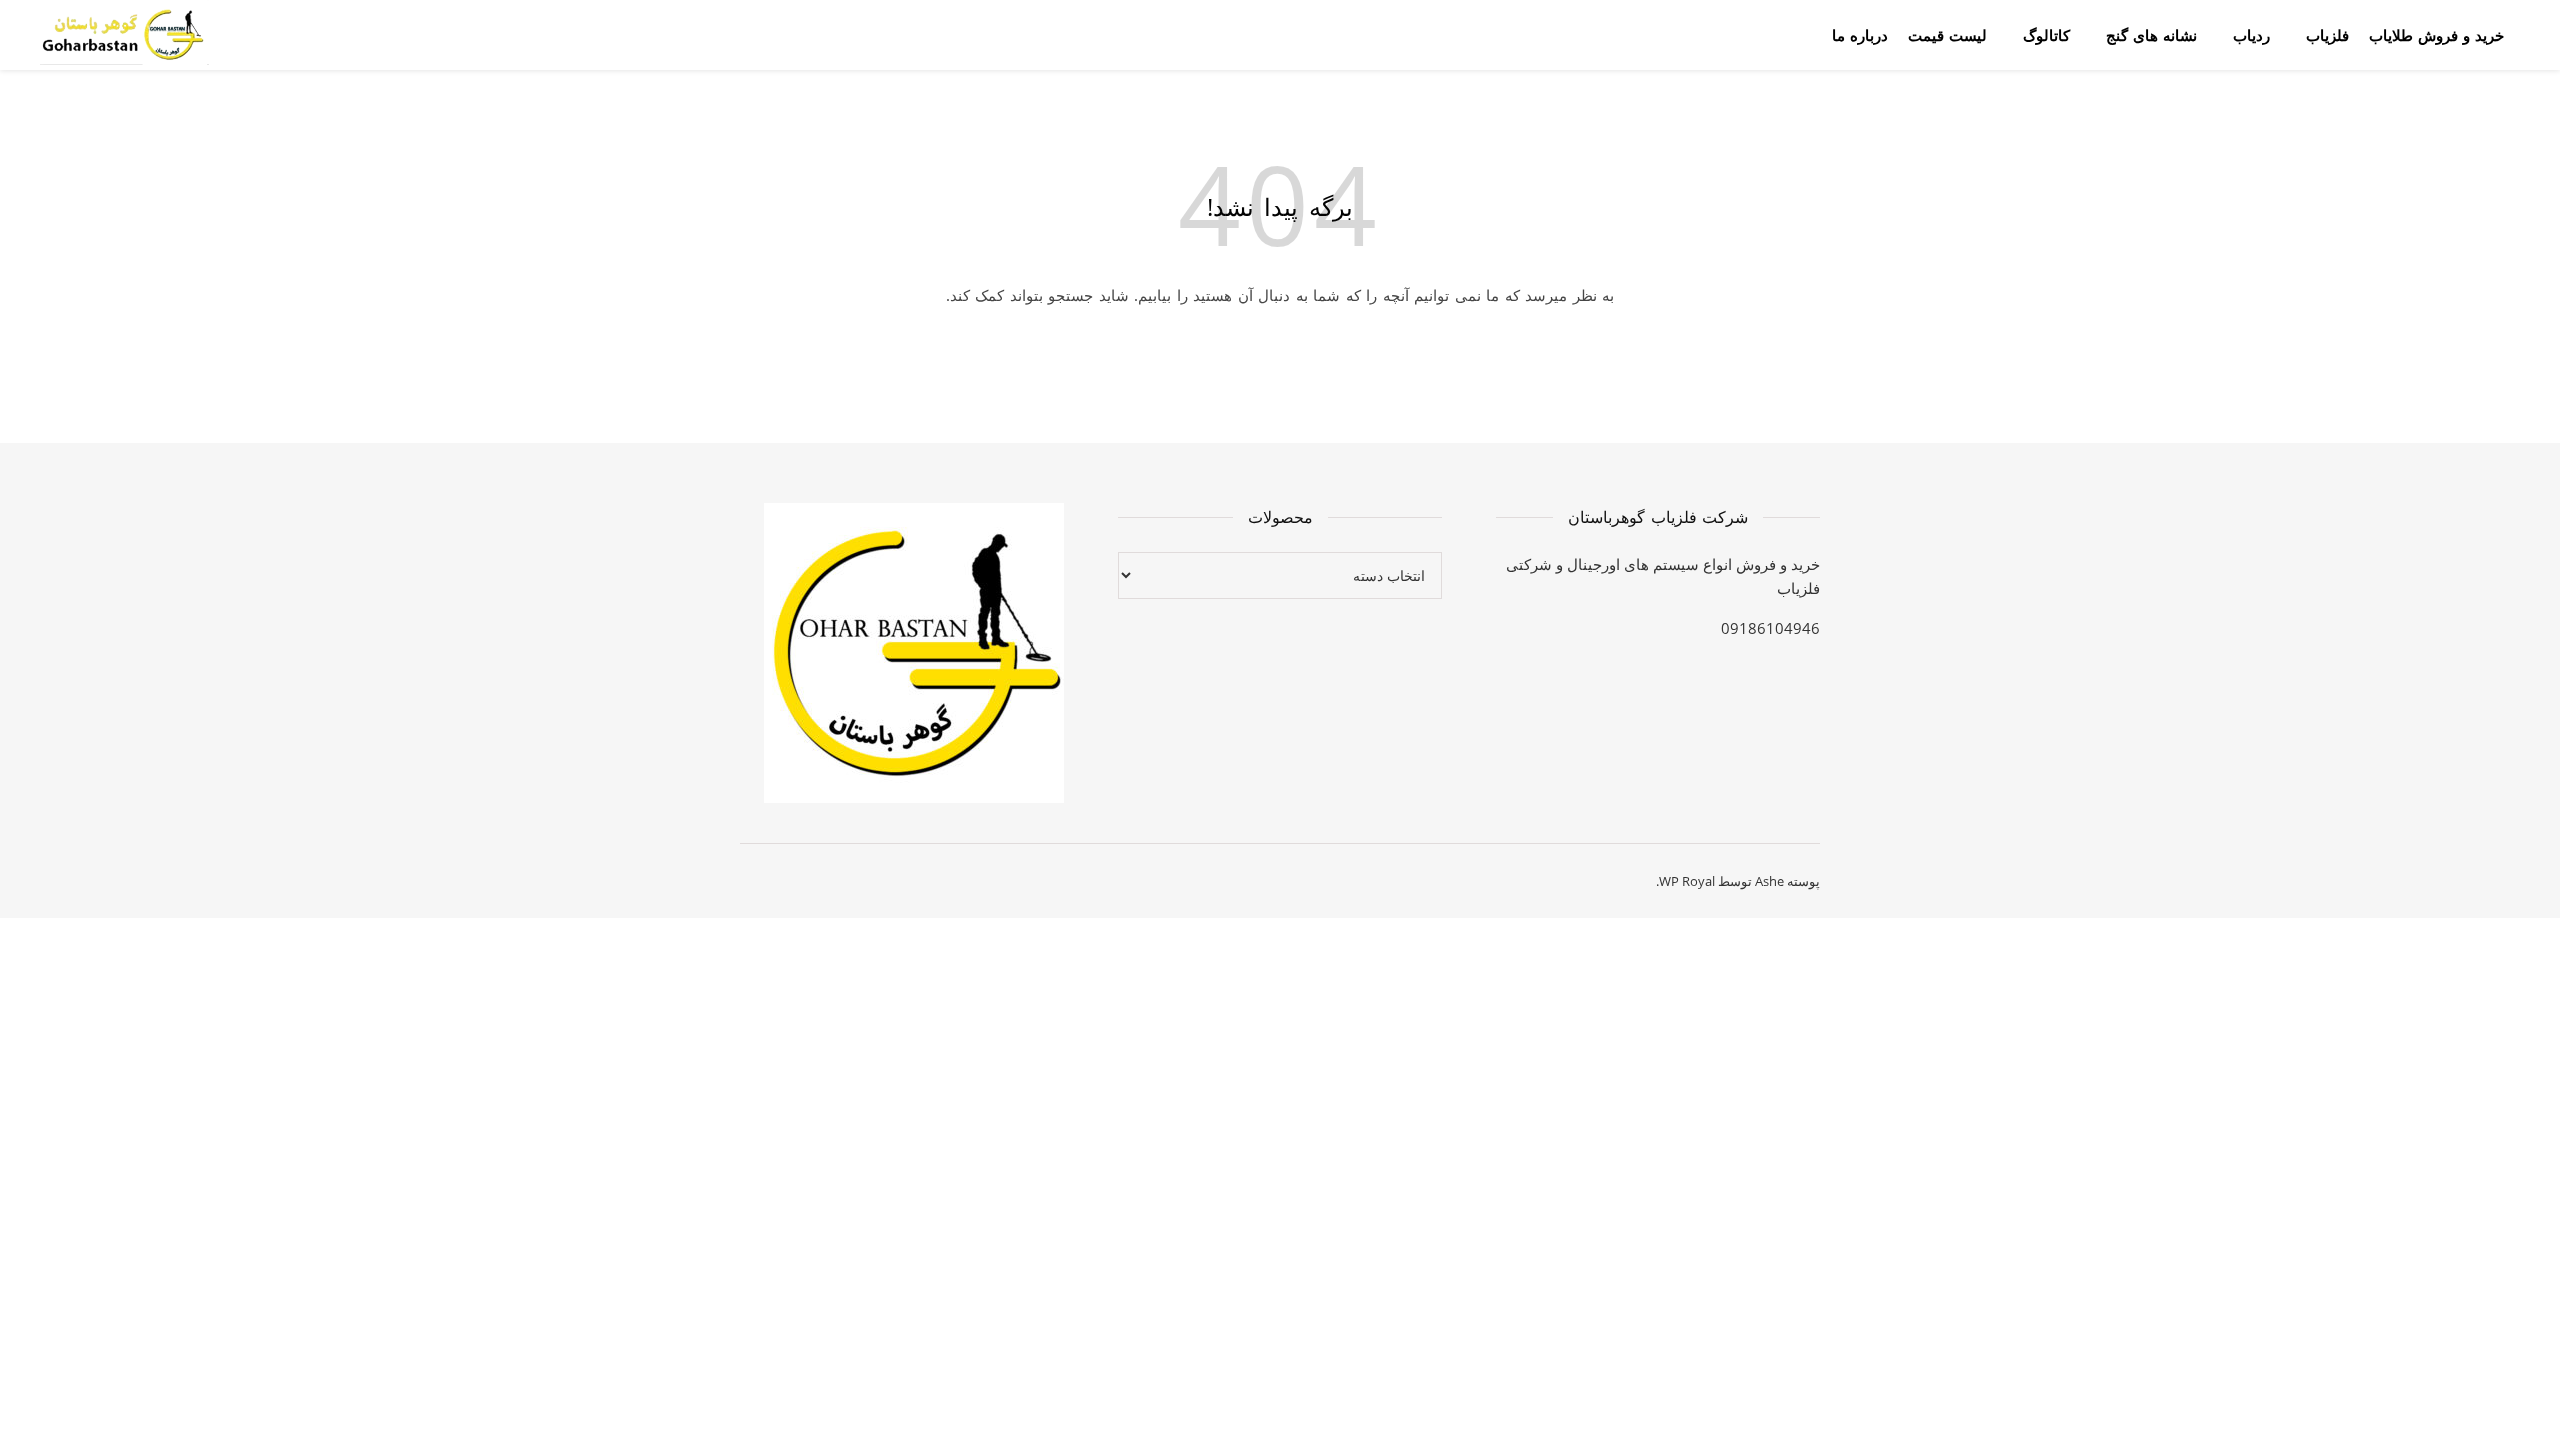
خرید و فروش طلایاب (2436, 35)
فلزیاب (2327, 35)
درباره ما (1860, 35)
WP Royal (1687, 881)
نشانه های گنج (2151, 35)
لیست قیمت (1947, 35)
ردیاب (2251, 35)
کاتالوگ (2046, 35)
